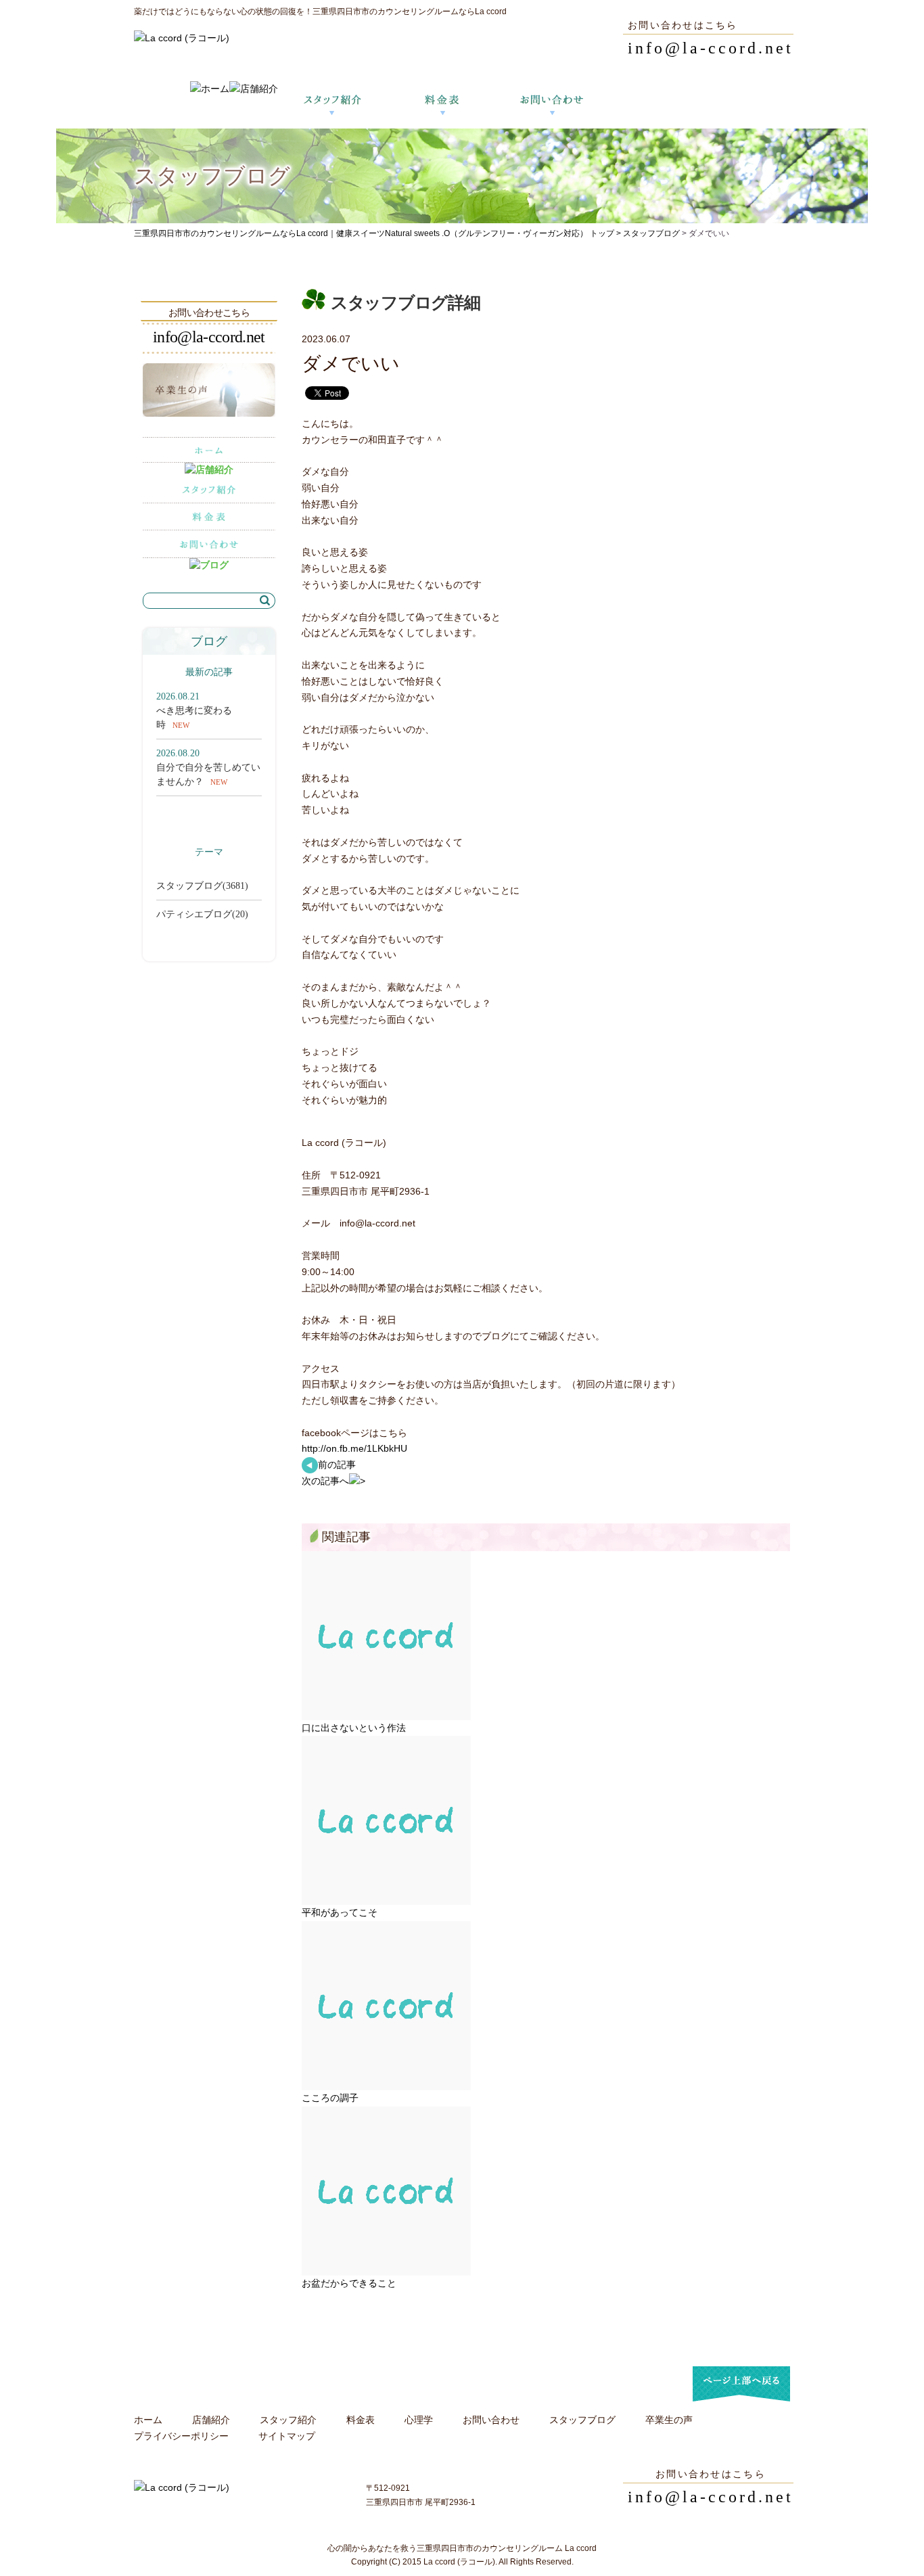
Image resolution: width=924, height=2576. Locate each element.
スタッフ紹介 (288, 2420)
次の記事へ (325, 1481)
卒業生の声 (669, 2420)
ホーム (148, 2420)
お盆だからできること (349, 2283)
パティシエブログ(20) (202, 914)
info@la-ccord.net (711, 48)
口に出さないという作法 (354, 1728)
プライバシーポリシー (181, 2436)
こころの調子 (330, 2098)
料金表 (361, 2420)
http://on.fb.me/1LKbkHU (354, 1448)
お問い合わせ (491, 2420)
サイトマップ (287, 2436)
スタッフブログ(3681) (202, 886)
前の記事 (337, 1465)
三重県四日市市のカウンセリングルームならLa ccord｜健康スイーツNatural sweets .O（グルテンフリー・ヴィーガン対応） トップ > (378, 233)
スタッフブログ (651, 233)
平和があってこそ (340, 1912)
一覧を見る (233, 810)
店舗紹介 (211, 2420)
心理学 (419, 2420)
